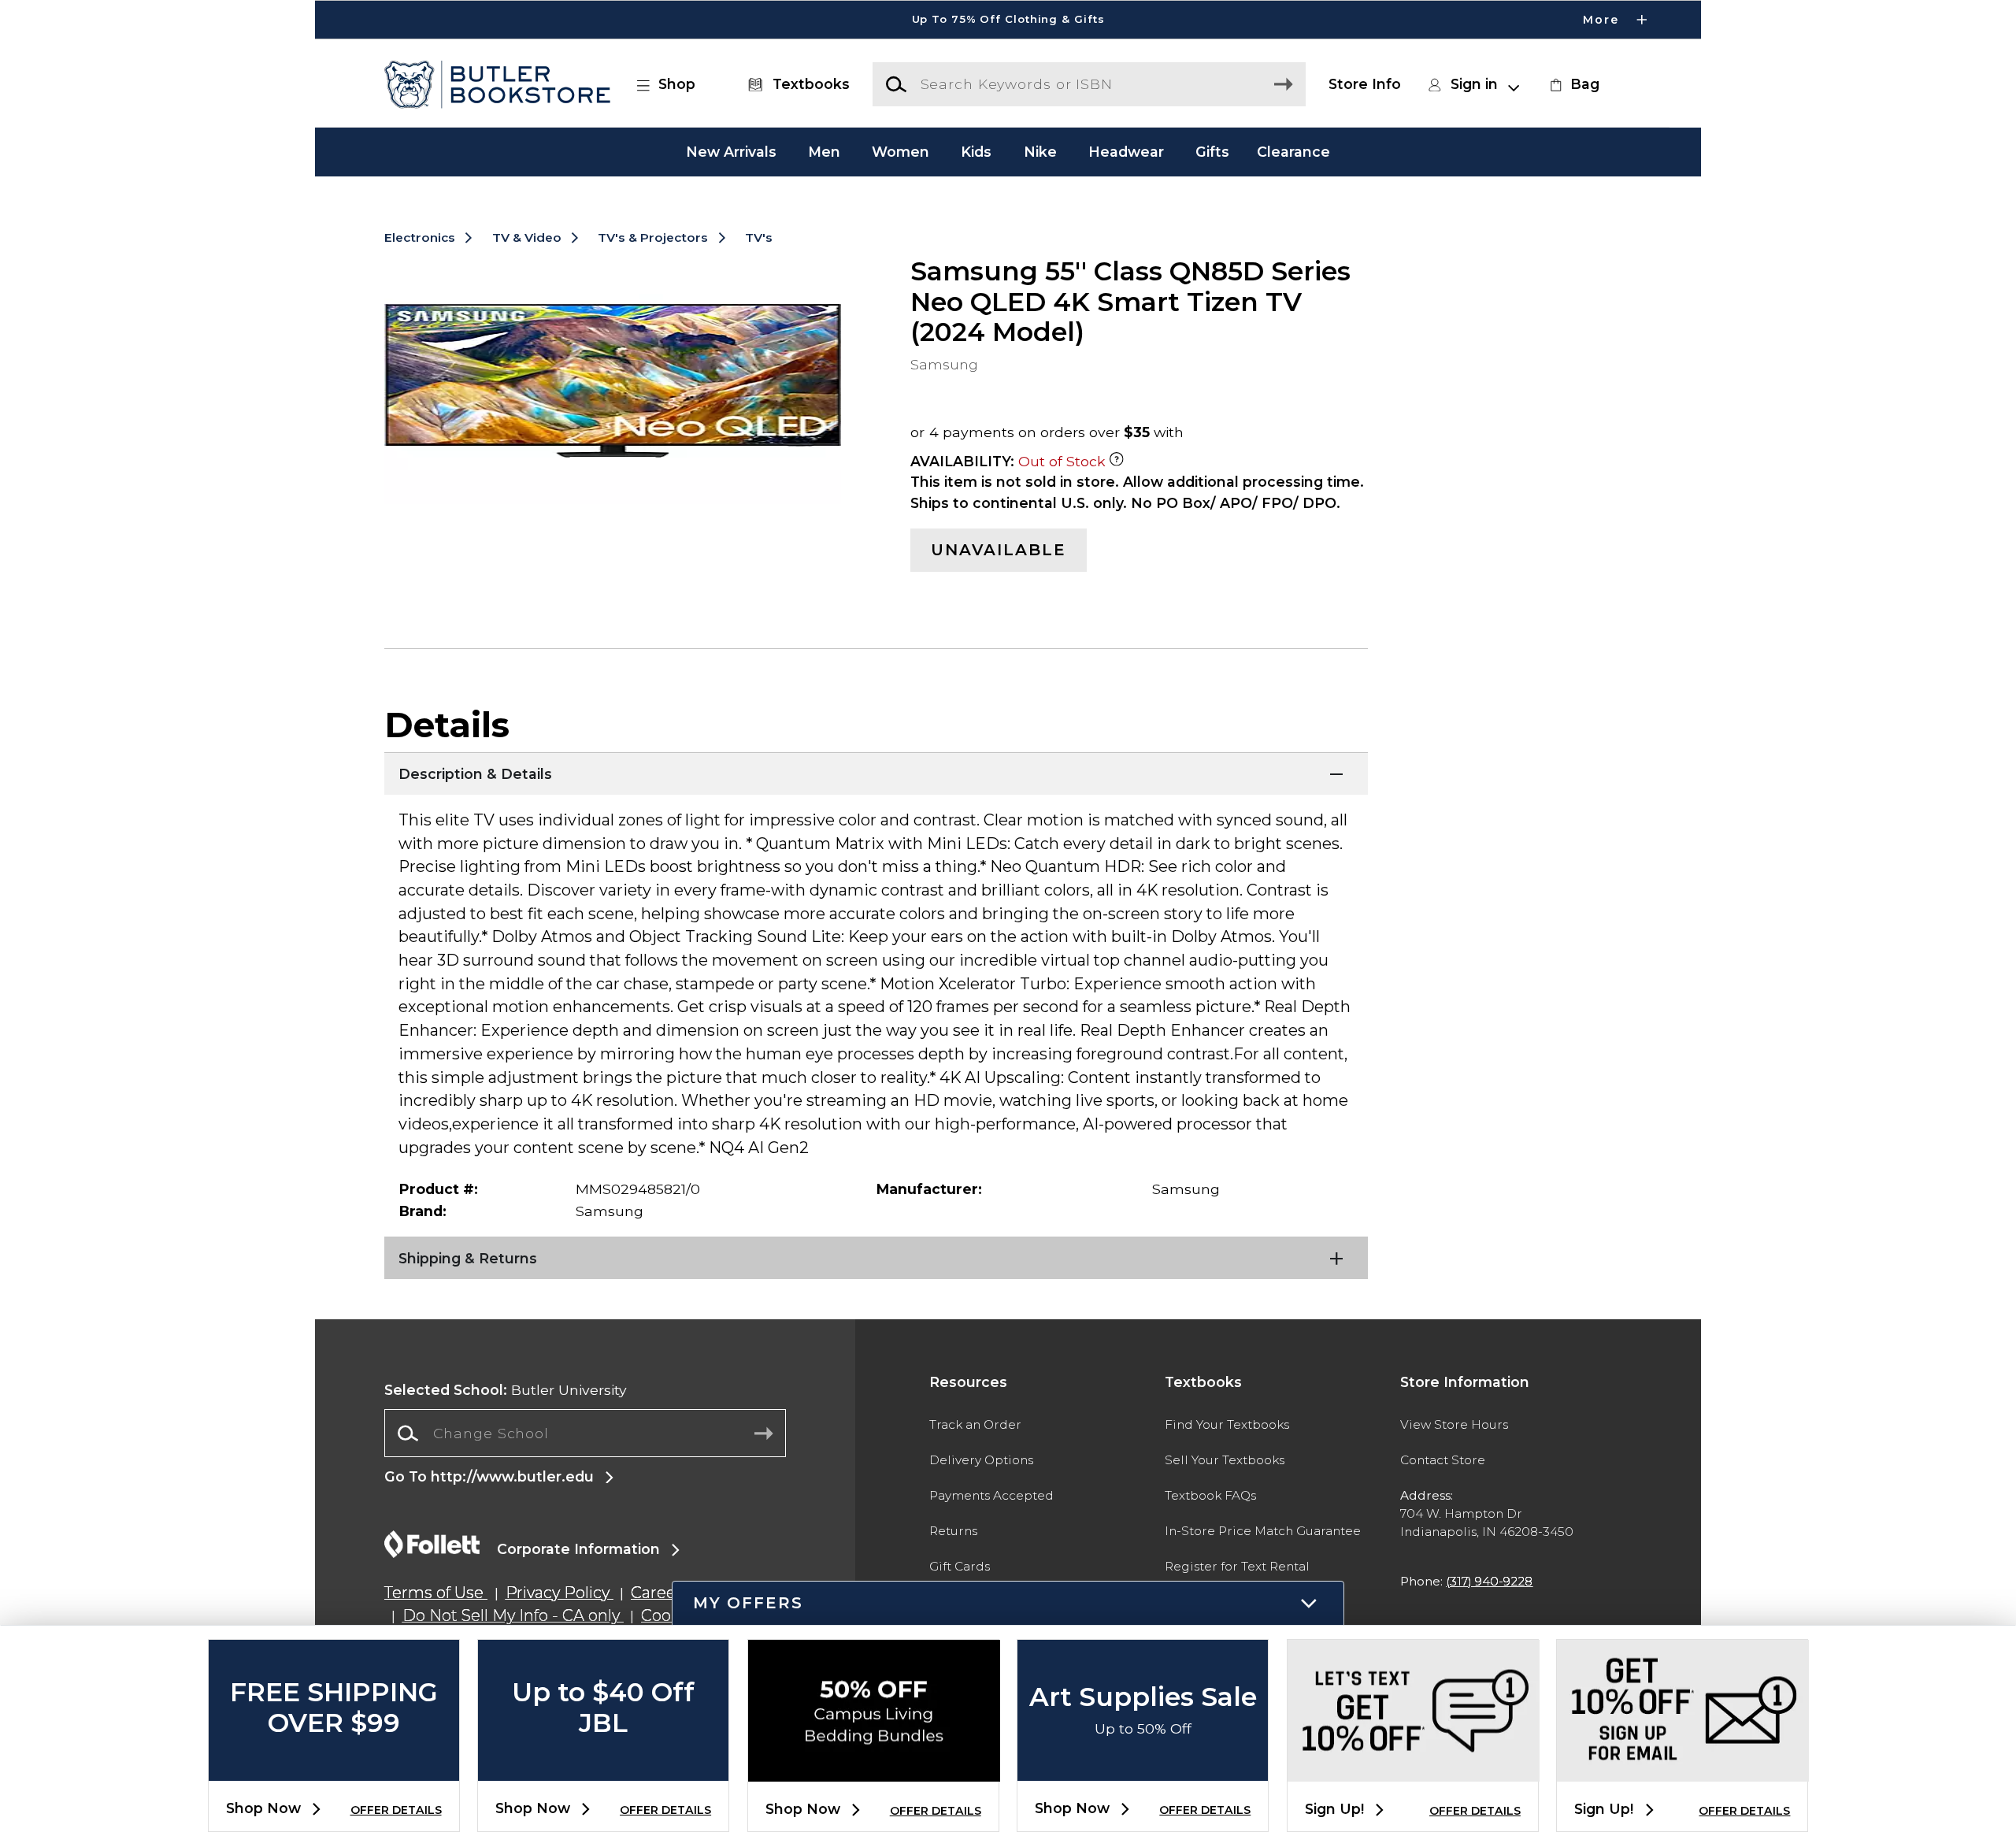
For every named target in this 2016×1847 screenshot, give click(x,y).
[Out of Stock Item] (1117, 461)
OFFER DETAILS (396, 1810)
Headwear (1126, 152)
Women (901, 152)
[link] (1573, 84)
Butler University (506, 1390)
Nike (1040, 152)
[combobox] (585, 1433)
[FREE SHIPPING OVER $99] (334, 1768)
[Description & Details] (876, 772)
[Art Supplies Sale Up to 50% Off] (1143, 1768)
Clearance (1293, 152)
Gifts (1212, 152)
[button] (1008, 20)
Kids (976, 152)
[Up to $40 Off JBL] (603, 1768)
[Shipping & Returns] (876, 1256)
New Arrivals (731, 152)
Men (824, 152)
